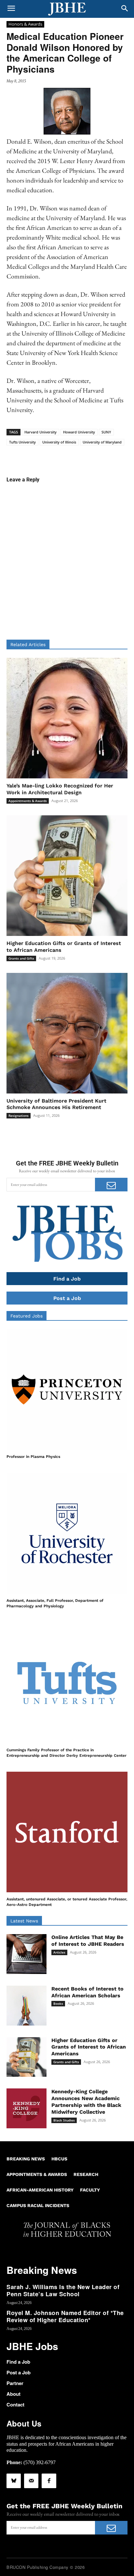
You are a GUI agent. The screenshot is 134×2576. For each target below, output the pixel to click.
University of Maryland (102, 442)
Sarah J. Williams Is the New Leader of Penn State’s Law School (63, 2290)
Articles (59, 1952)
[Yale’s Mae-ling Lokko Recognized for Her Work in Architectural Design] (67, 718)
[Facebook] (49, 2481)
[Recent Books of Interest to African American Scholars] (27, 2006)
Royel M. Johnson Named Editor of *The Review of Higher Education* (65, 2316)
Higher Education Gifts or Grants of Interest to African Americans (89, 2047)
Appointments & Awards (28, 801)
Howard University (79, 432)
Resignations (19, 1116)
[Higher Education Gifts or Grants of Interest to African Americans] (67, 876)
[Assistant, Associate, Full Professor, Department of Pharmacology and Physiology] (67, 1533)
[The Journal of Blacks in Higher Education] (67, 9)
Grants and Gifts (21, 958)
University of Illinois (59, 442)
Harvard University (40, 432)
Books (58, 2003)
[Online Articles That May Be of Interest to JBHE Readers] (27, 1954)
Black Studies (64, 2120)
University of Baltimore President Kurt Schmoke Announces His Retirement (56, 1104)
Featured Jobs (27, 1316)
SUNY (106, 432)
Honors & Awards (25, 24)
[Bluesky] (14, 2481)
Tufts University (22, 442)
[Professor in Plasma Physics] (67, 1389)
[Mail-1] (31, 2481)
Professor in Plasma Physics (33, 1457)
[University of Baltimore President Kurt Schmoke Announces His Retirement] (67, 1033)
